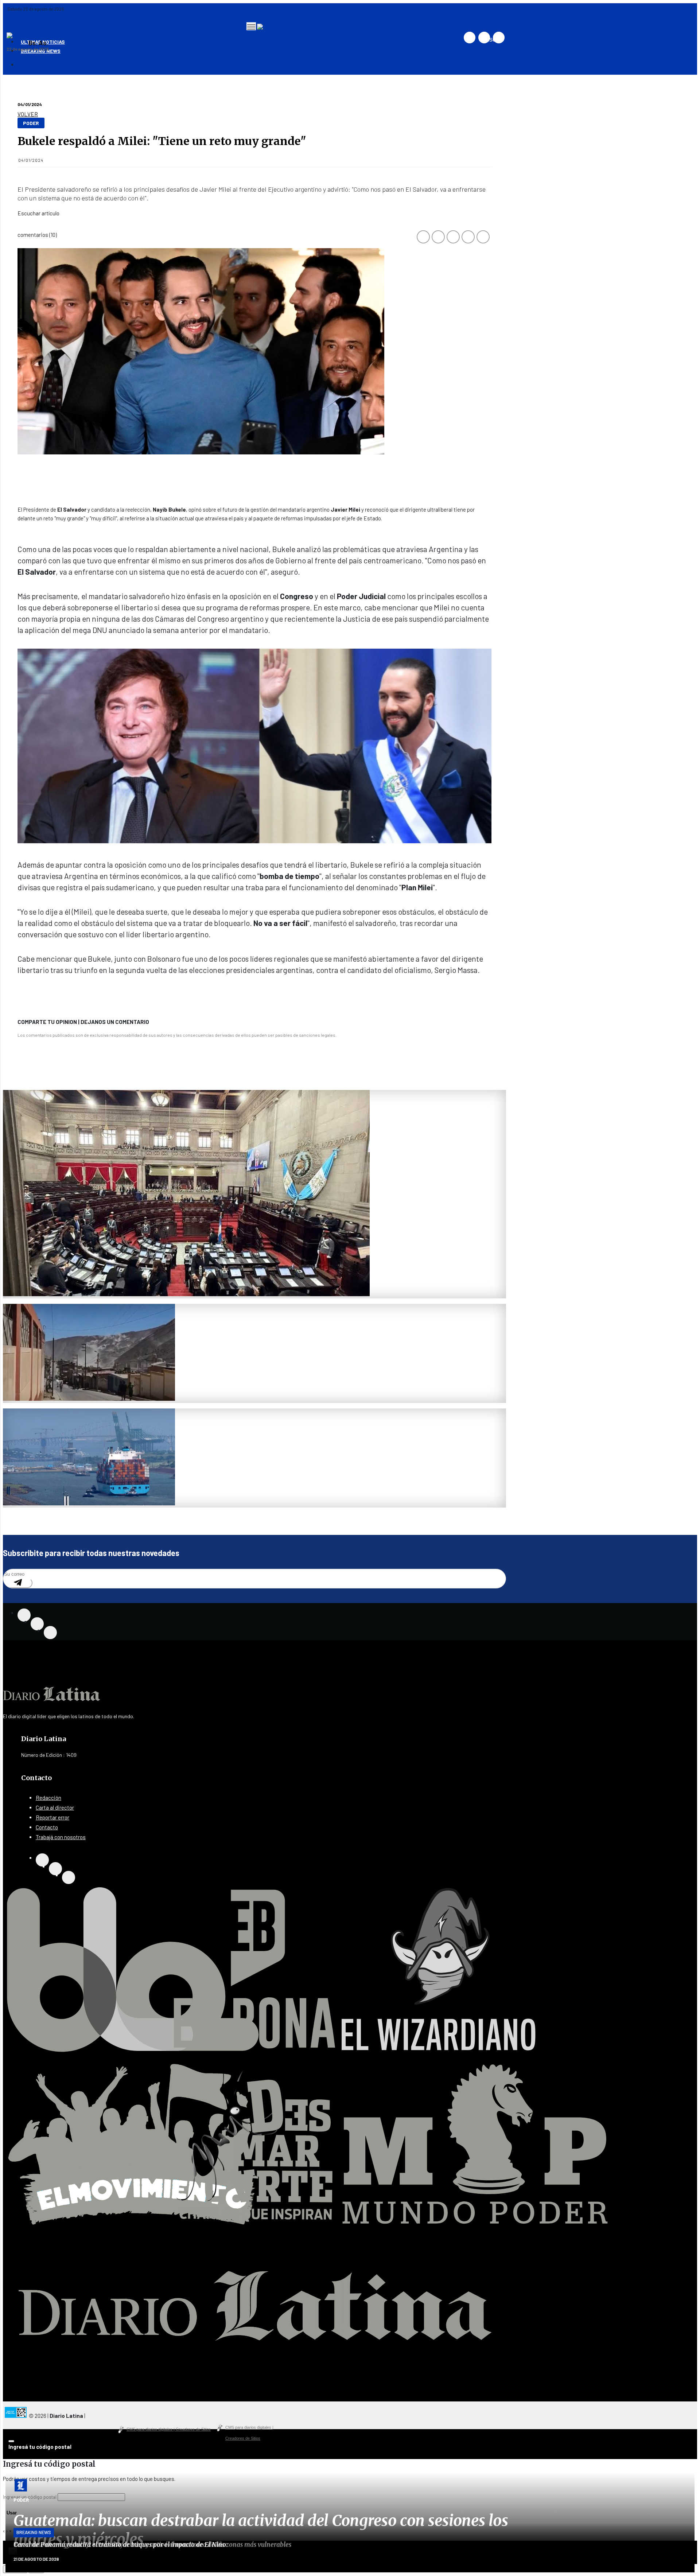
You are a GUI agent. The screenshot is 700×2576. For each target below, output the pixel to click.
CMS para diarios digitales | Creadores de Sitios (169, 2429)
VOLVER (28, 114)
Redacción (48, 1798)
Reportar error (52, 1817)
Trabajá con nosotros (61, 1837)
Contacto (47, 1827)
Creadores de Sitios (249, 2429)
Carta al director (55, 1807)
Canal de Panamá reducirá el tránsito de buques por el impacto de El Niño (120, 2545)
